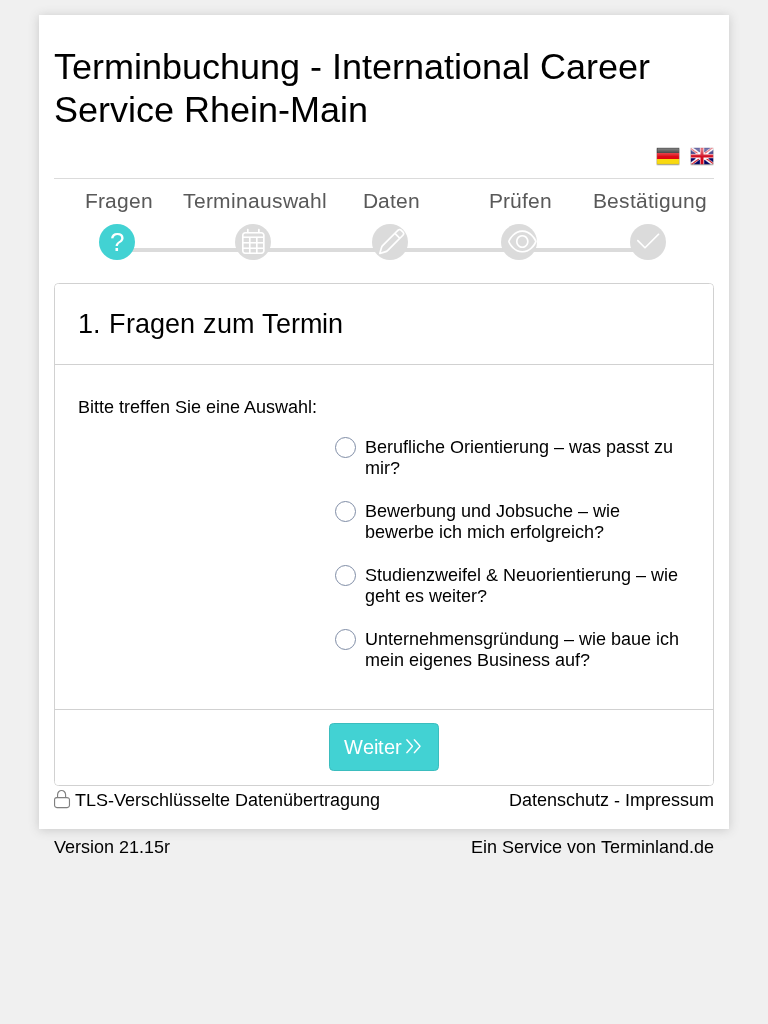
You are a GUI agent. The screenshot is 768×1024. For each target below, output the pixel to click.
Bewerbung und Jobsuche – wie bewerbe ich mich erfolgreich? (492, 521)
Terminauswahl (255, 200)
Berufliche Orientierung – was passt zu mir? (519, 457)
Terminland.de (657, 847)
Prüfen (520, 200)
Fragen (119, 200)
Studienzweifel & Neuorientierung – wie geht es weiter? (521, 585)
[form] (384, 534)
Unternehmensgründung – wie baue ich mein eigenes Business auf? (522, 649)
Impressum (669, 800)
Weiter (373, 747)
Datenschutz (559, 800)
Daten (391, 200)
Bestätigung (650, 200)
